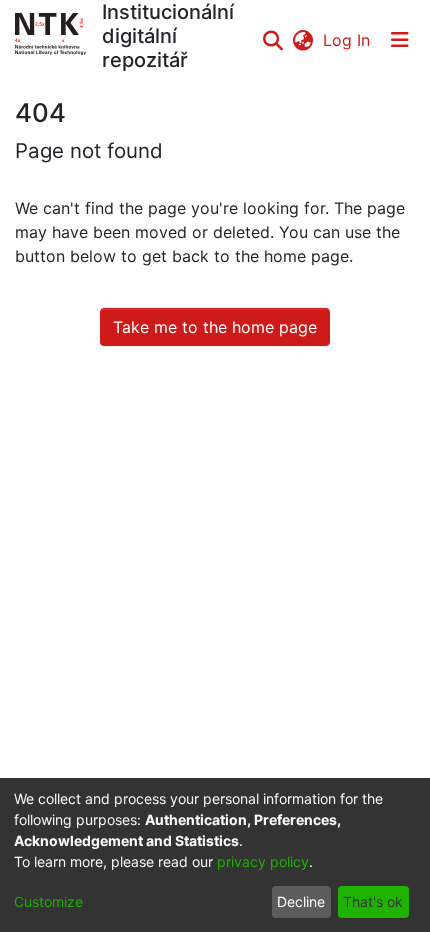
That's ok (373, 901)
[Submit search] (272, 40)
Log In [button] (347, 40)
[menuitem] (302, 40)
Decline (301, 901)
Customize (48, 901)
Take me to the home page (215, 327)
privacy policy (263, 861)
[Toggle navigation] (400, 40)
